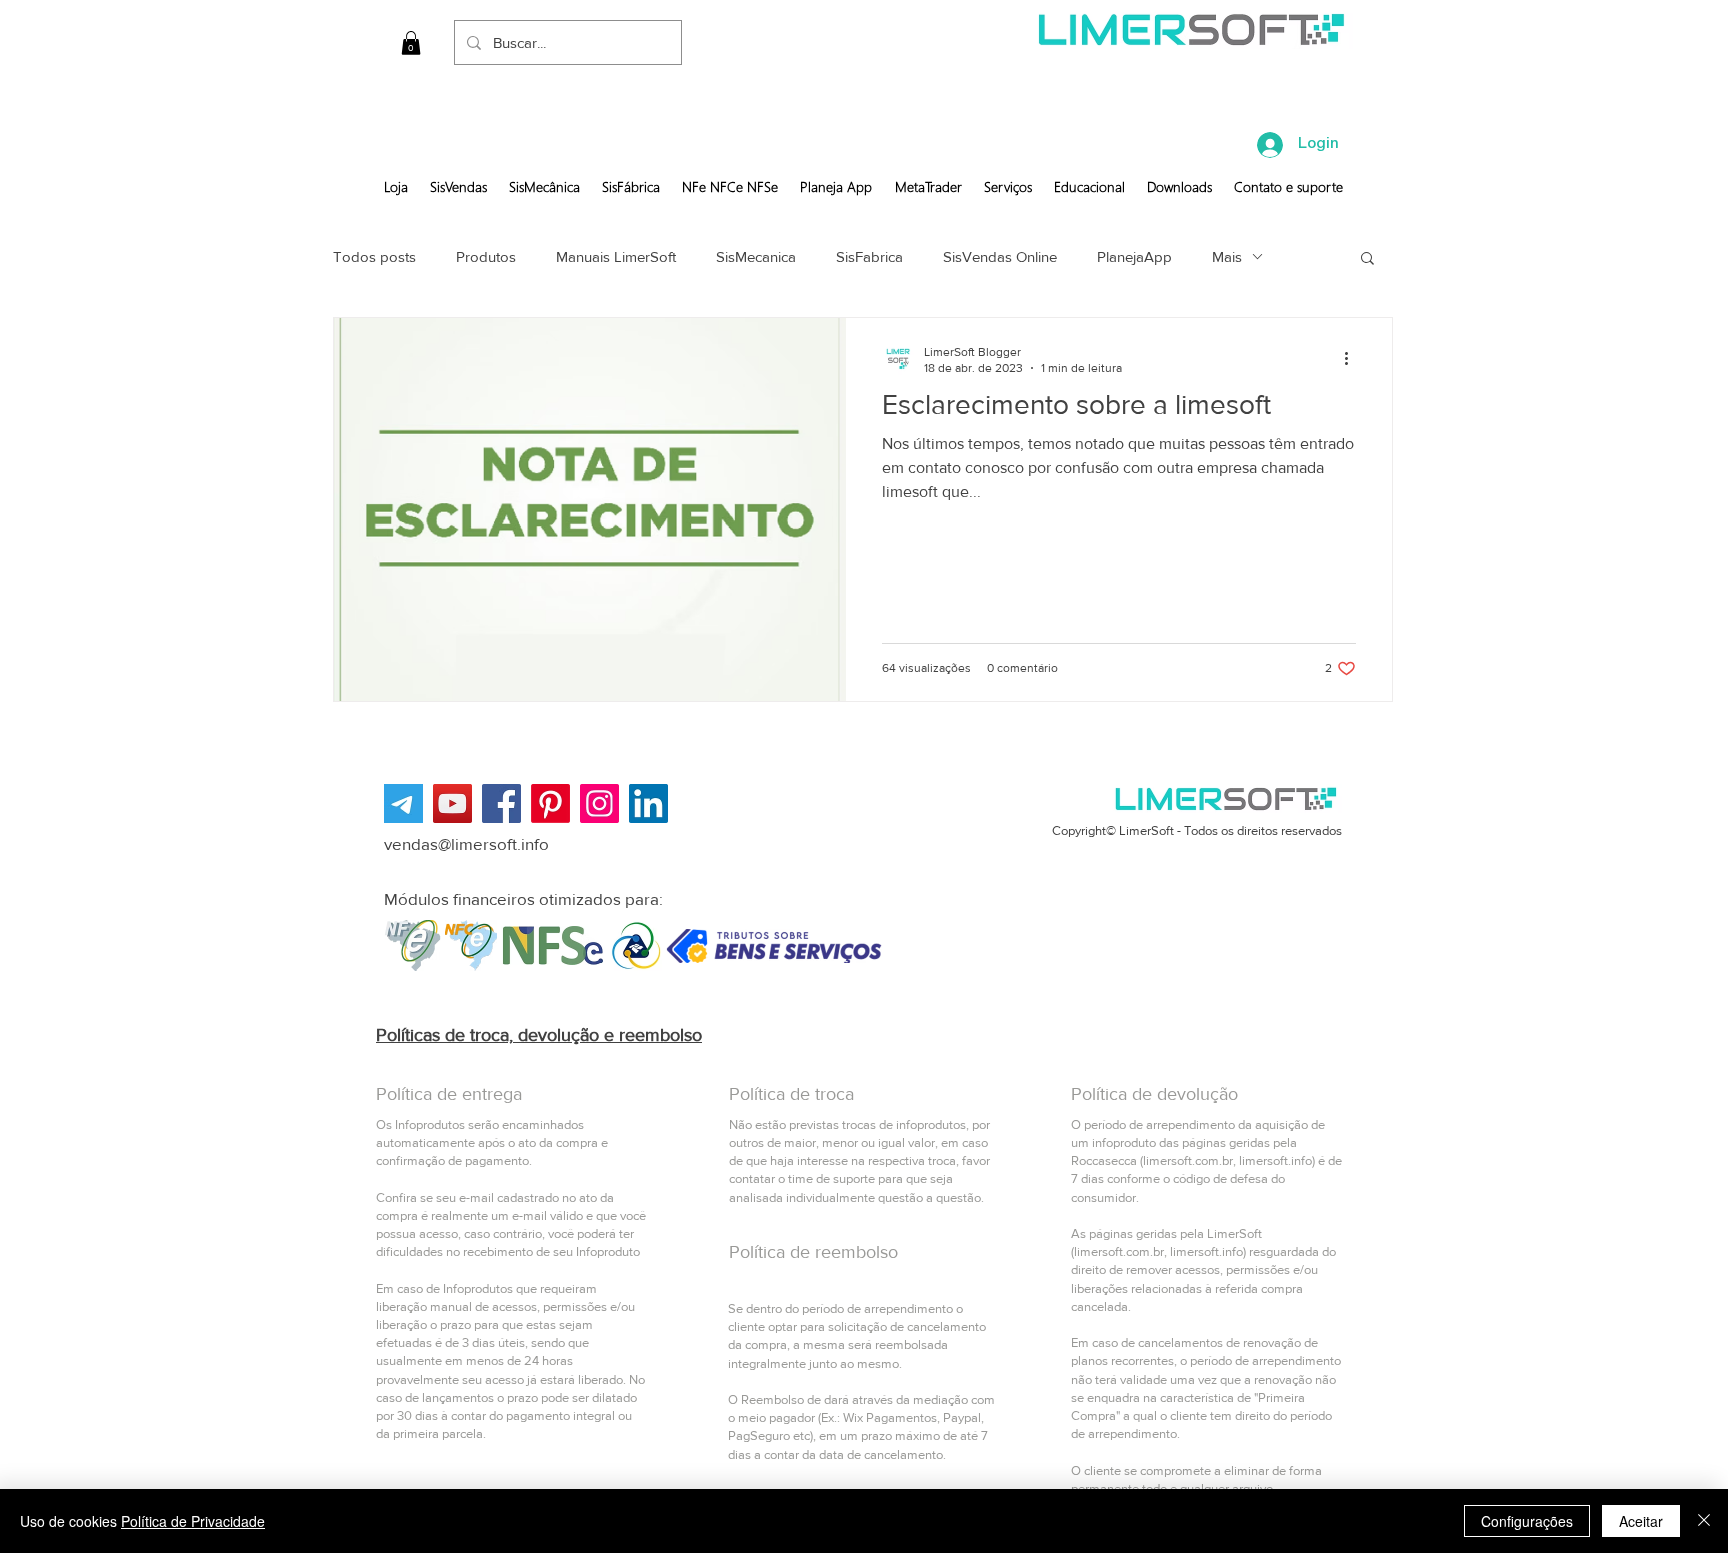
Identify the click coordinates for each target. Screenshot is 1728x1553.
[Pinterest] (550, 803)
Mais (1227, 256)
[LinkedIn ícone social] (648, 803)
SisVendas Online (1000, 256)
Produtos (486, 256)
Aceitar (1641, 1521)
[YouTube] (452, 803)
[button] (411, 43)
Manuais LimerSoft (616, 256)
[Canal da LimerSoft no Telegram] (403, 803)
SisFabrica (869, 256)
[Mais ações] (1353, 359)
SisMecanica (756, 256)
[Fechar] (1704, 1521)
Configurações (1527, 1521)
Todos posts (374, 256)
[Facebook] (501, 803)
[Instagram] (599, 803)
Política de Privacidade (193, 1521)
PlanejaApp (1134, 256)
